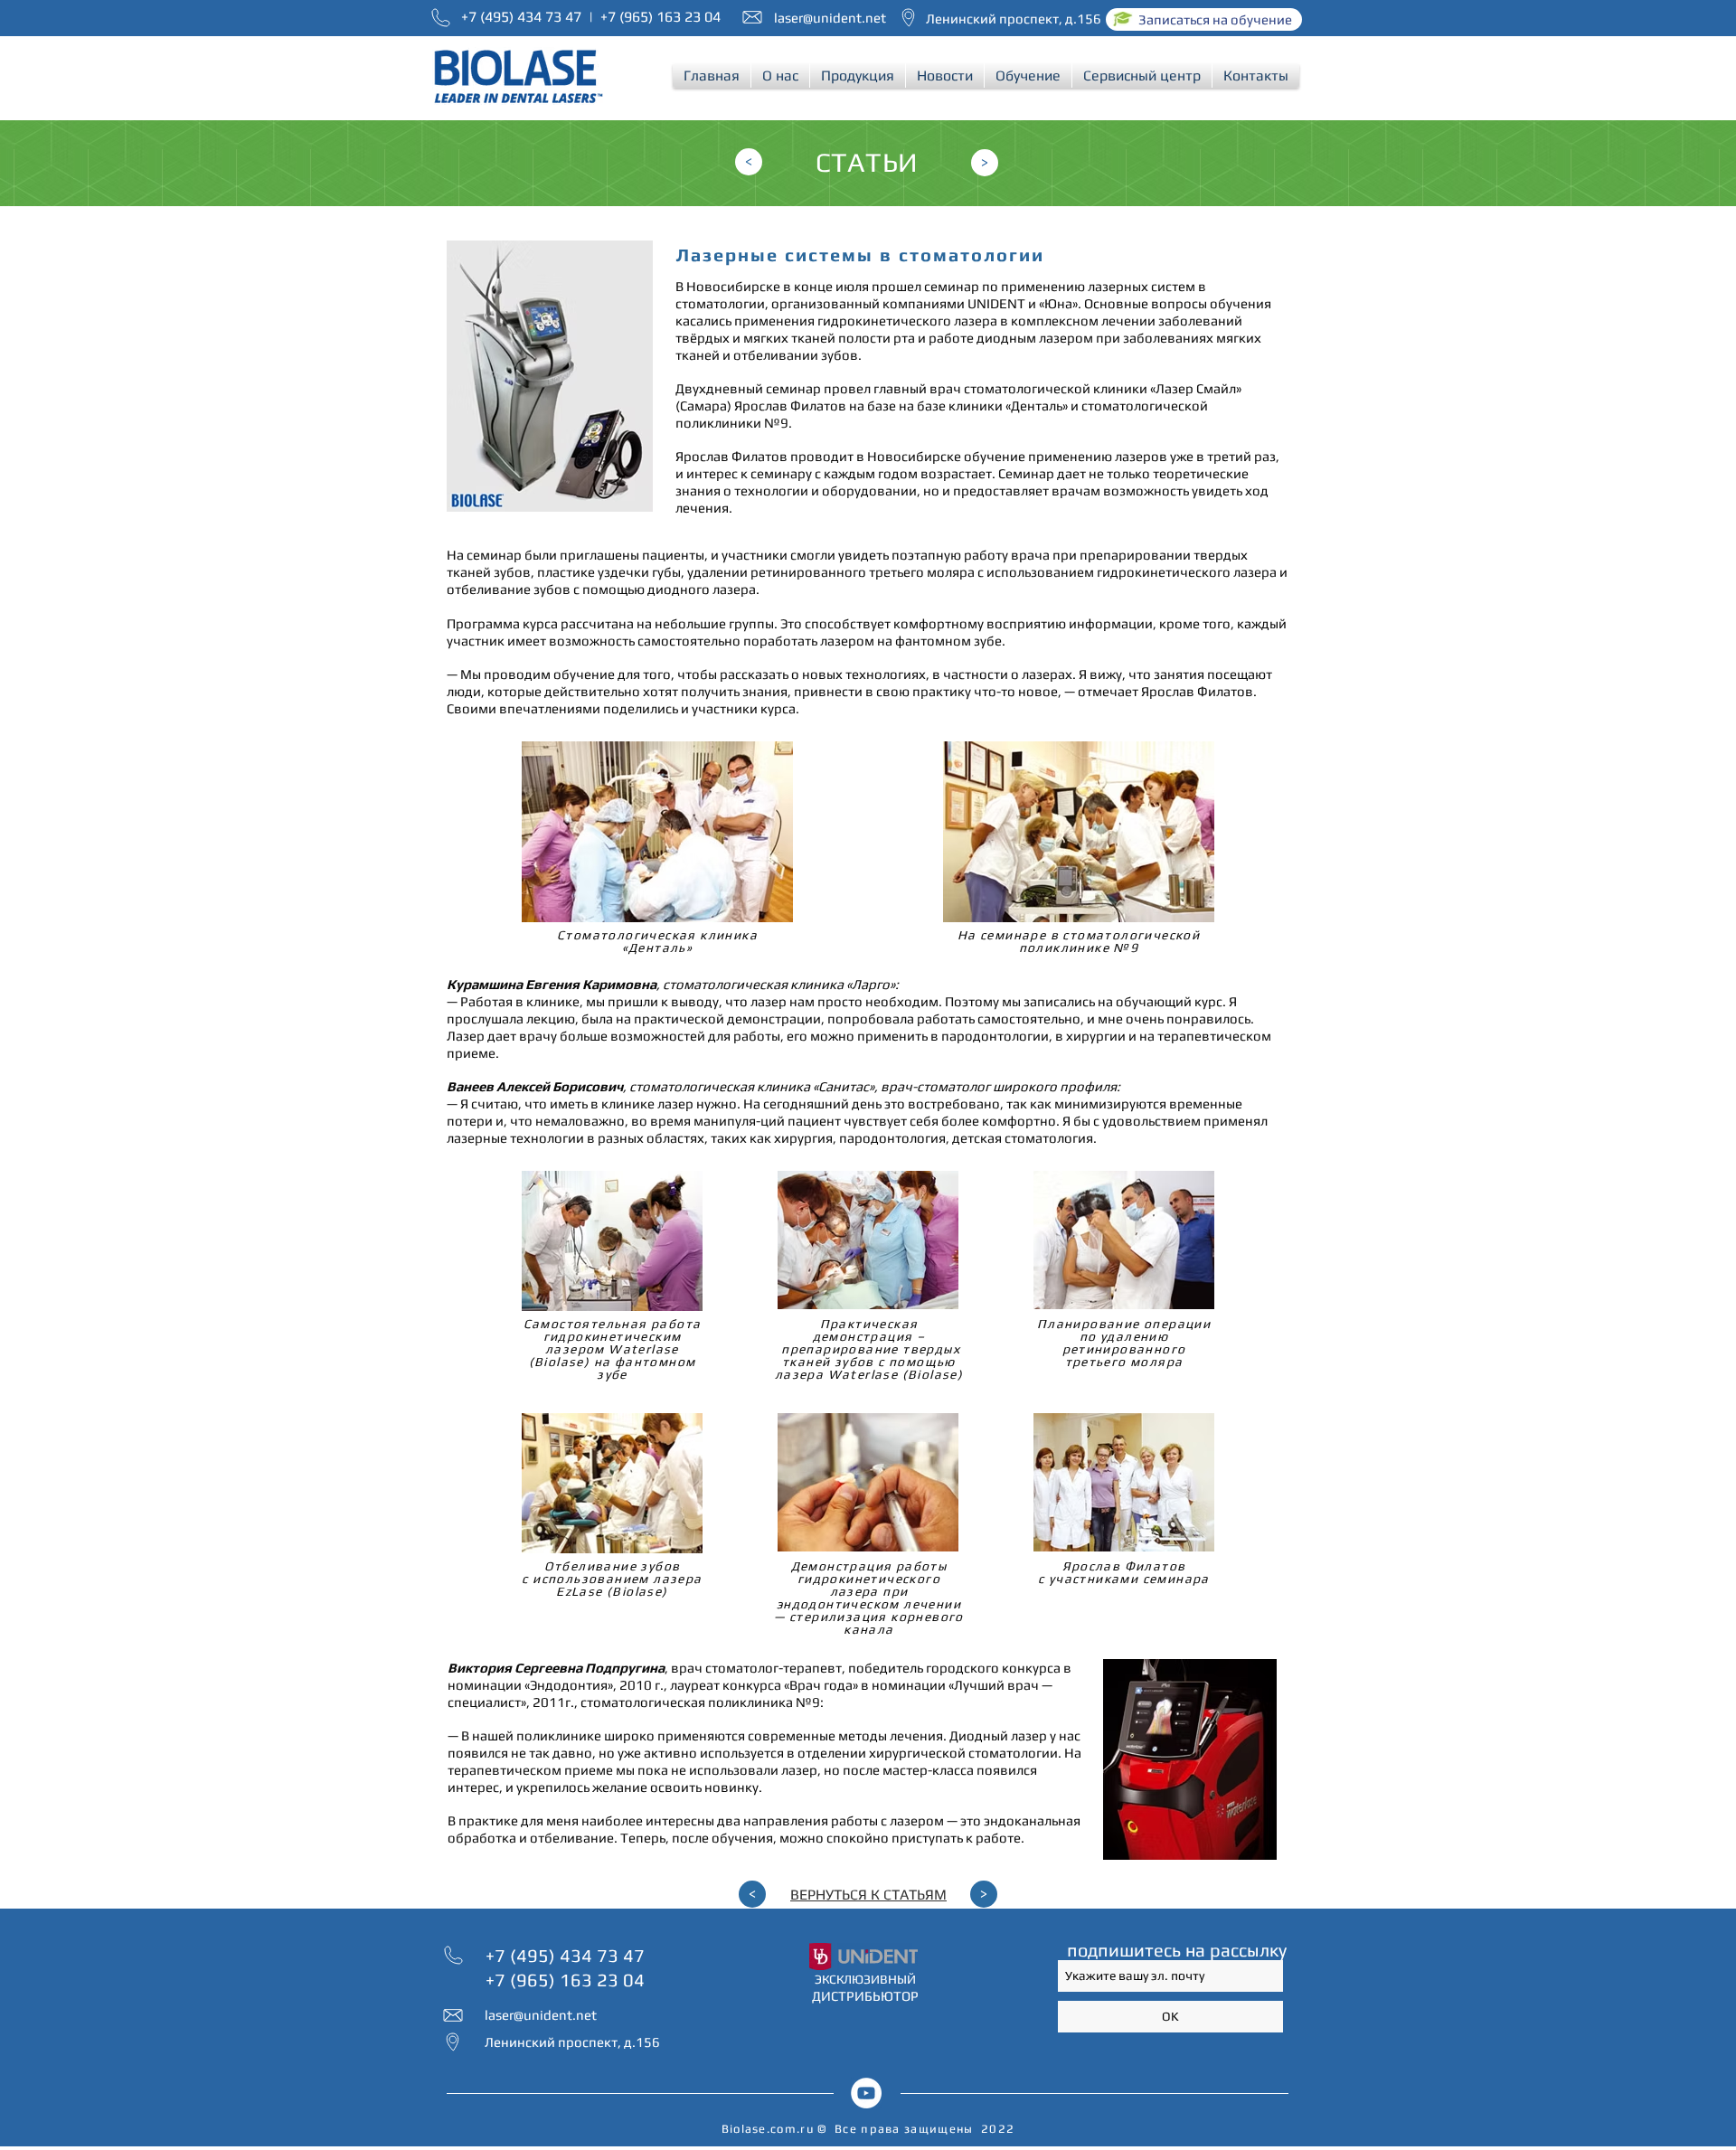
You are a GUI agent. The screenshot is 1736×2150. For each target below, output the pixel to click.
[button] (780, 75)
